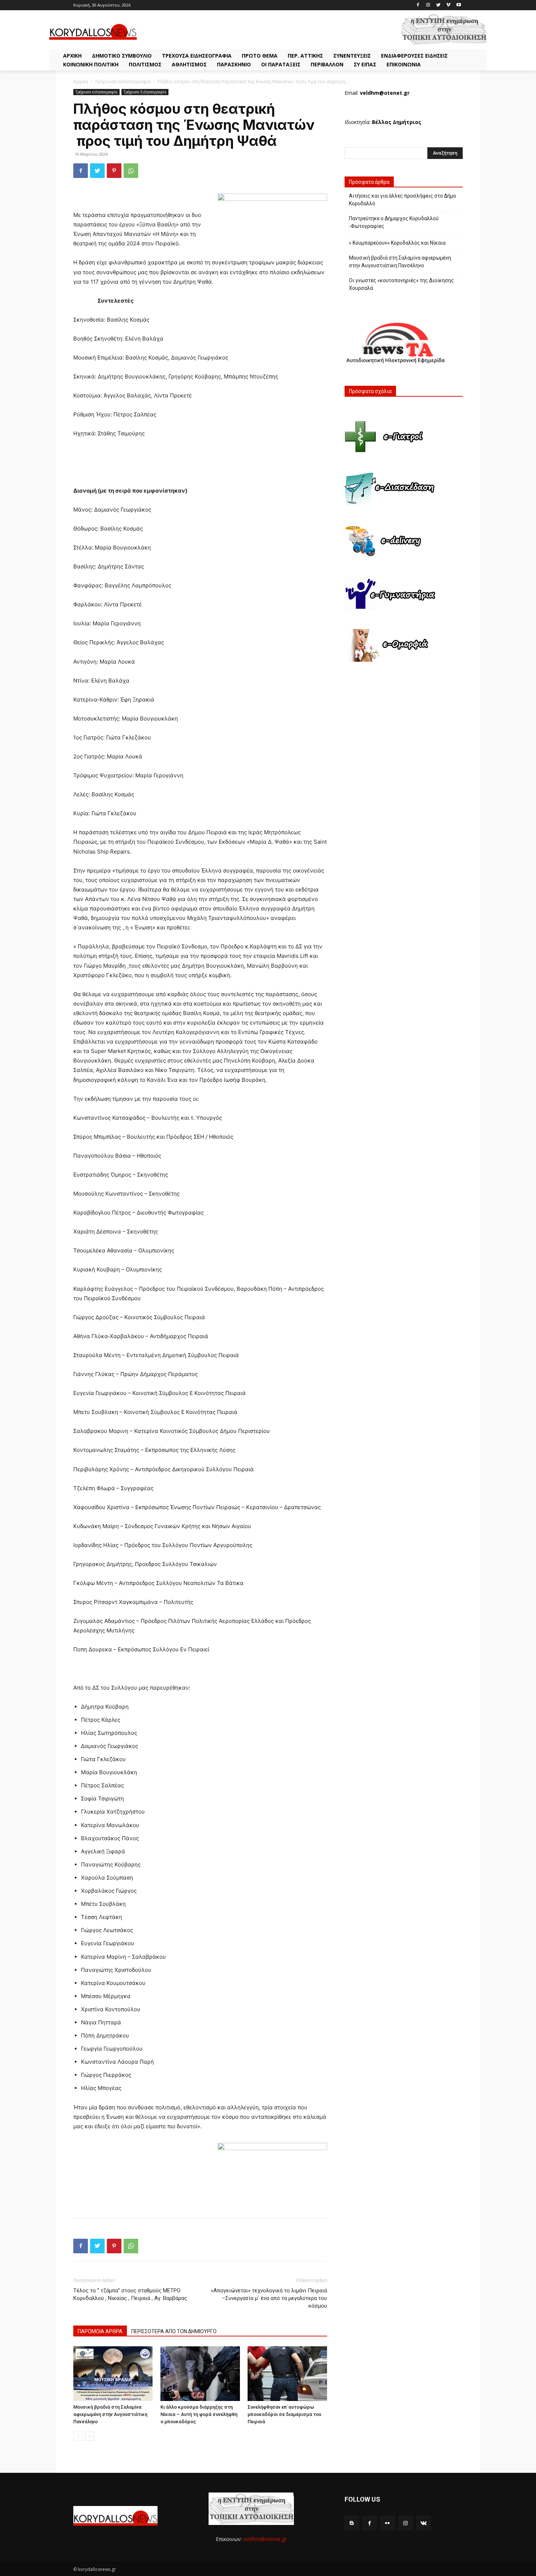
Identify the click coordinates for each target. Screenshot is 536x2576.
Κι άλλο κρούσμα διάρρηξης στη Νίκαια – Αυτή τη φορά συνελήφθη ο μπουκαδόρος (199, 2414)
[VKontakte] (424, 2523)
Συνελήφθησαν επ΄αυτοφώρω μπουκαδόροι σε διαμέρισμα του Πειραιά (284, 2414)
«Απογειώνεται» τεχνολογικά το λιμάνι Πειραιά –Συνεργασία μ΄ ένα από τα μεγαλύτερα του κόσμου (269, 2298)
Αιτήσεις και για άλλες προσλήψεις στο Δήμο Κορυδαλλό (403, 200)
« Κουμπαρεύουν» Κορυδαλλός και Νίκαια (397, 243)
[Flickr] (387, 2523)
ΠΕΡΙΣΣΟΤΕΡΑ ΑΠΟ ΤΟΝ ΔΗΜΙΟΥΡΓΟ (174, 2331)
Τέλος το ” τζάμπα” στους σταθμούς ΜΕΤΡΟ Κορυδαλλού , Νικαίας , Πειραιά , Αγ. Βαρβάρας (130, 2294)
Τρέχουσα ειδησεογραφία (123, 81)
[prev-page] (78, 2436)
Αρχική (81, 81)
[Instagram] (428, 5)
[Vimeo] (448, 5)
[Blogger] (352, 2523)
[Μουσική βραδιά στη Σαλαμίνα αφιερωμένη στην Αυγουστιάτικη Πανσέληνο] (113, 2374)
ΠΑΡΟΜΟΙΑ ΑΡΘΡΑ (100, 2331)
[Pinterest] (114, 171)
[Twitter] (438, 5)
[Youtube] (459, 5)
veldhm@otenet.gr (265, 2539)
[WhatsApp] (131, 171)
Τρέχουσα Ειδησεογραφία (145, 92)
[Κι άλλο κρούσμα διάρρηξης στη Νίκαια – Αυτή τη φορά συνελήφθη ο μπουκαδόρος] (200, 2374)
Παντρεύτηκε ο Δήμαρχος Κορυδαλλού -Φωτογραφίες (394, 222)
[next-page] (90, 2436)
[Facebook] (418, 5)
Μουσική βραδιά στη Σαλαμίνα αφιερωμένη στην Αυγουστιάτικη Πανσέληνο (110, 2414)
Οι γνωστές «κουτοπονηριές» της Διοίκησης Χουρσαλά (401, 284)
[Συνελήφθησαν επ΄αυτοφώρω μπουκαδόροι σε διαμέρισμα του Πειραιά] (287, 2374)
